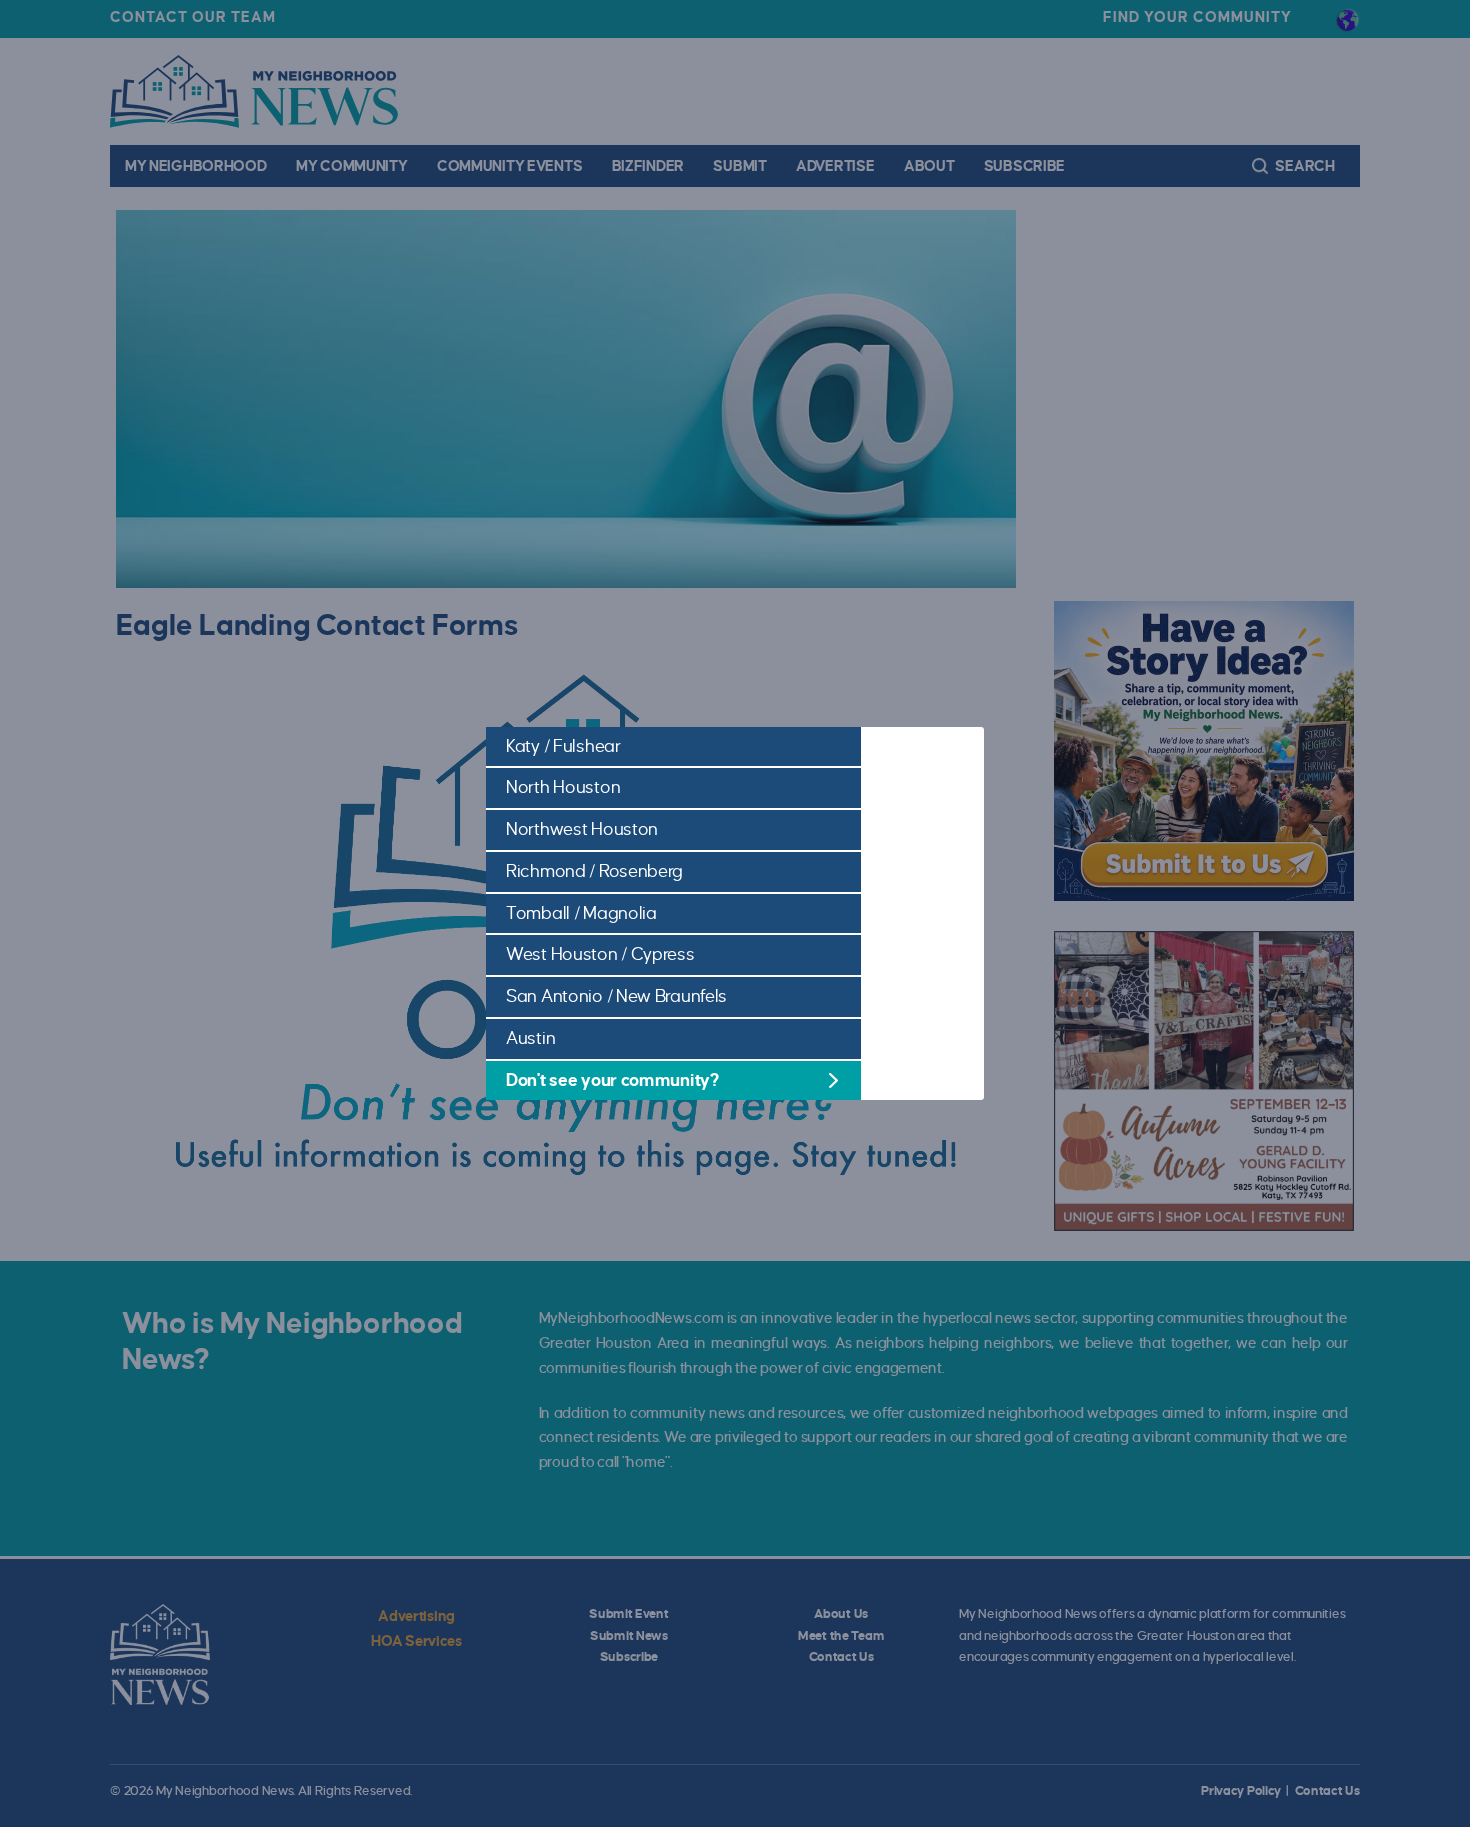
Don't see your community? (613, 1080)
